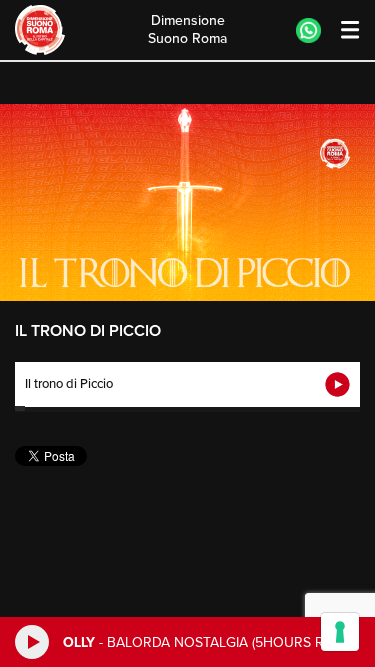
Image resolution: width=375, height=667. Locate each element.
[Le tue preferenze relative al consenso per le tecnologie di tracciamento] (340, 632)
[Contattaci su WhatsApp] (308, 30)
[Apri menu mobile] (340, 30)
